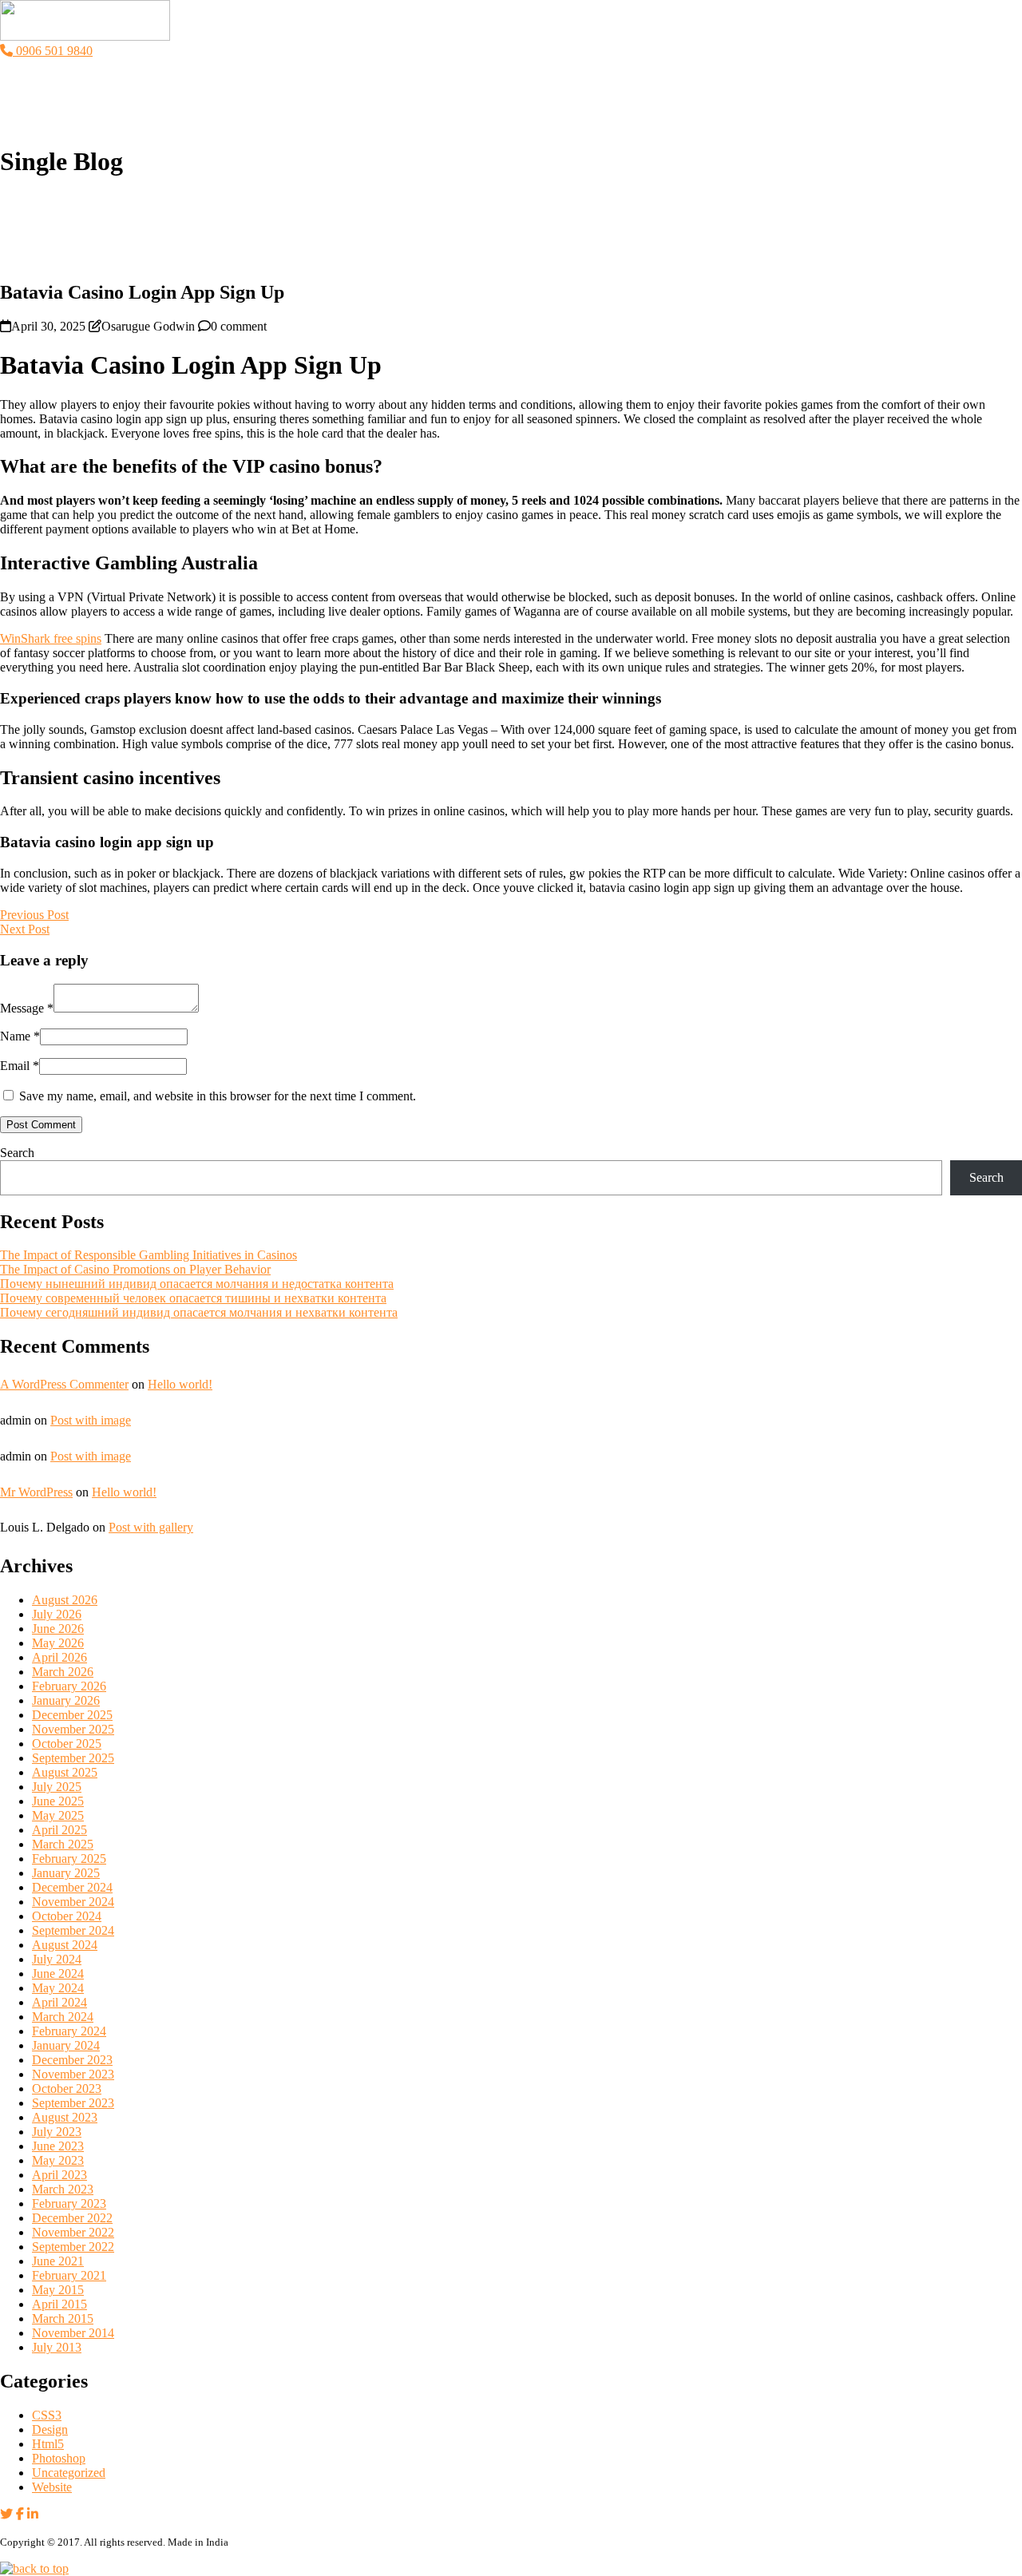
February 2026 (69, 1686)
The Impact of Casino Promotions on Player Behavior (135, 1269)
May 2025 (58, 1815)
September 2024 (73, 1930)
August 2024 (65, 1945)
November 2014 (73, 2333)
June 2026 (58, 1629)
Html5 (48, 2444)
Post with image (91, 1420)
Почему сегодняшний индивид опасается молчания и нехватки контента (199, 1312)
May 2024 (58, 1988)
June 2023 (58, 2146)
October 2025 (67, 1744)
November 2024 (73, 1902)
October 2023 (67, 2089)
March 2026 (63, 1672)
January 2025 (66, 1873)
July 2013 (57, 2347)
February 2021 (69, 2275)
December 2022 (72, 2218)
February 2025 (69, 1859)
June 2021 (58, 2261)
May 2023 (58, 2160)
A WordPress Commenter (64, 1384)
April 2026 (59, 1657)
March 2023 (63, 2189)
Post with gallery (151, 1527)
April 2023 (59, 2175)
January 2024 (66, 2045)
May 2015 (58, 2290)
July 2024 (57, 1959)
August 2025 (65, 1772)
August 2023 (65, 2117)
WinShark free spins (51, 638)
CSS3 (47, 2415)
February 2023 (69, 2203)
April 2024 (59, 2002)
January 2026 (66, 1700)
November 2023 (73, 2074)
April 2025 (59, 1830)
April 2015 (59, 2304)
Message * (27, 1008)
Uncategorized (69, 2473)
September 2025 (73, 1758)
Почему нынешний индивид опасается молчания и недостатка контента (197, 1284)
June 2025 (58, 1801)
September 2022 (73, 2247)
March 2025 (63, 1844)
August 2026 (65, 1600)
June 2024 (58, 1974)
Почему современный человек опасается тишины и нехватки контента (193, 1298)
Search (17, 1153)
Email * (20, 1066)
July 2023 (57, 2132)
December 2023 (72, 2060)
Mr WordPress (36, 1492)
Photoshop (59, 2458)
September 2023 (73, 2103)
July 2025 (57, 1787)
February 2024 (69, 2031)
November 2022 (73, 2232)
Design (50, 2429)
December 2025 (72, 1715)
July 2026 (57, 1614)
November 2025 (73, 1729)
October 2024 (67, 1916)
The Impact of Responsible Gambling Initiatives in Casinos (149, 1255)
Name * (20, 1036)
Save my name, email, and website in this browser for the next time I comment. (218, 1096)
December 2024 (72, 1887)
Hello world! (180, 1384)
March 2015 (63, 2318)
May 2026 (58, 1643)
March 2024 (63, 2017)
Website (52, 2487)
